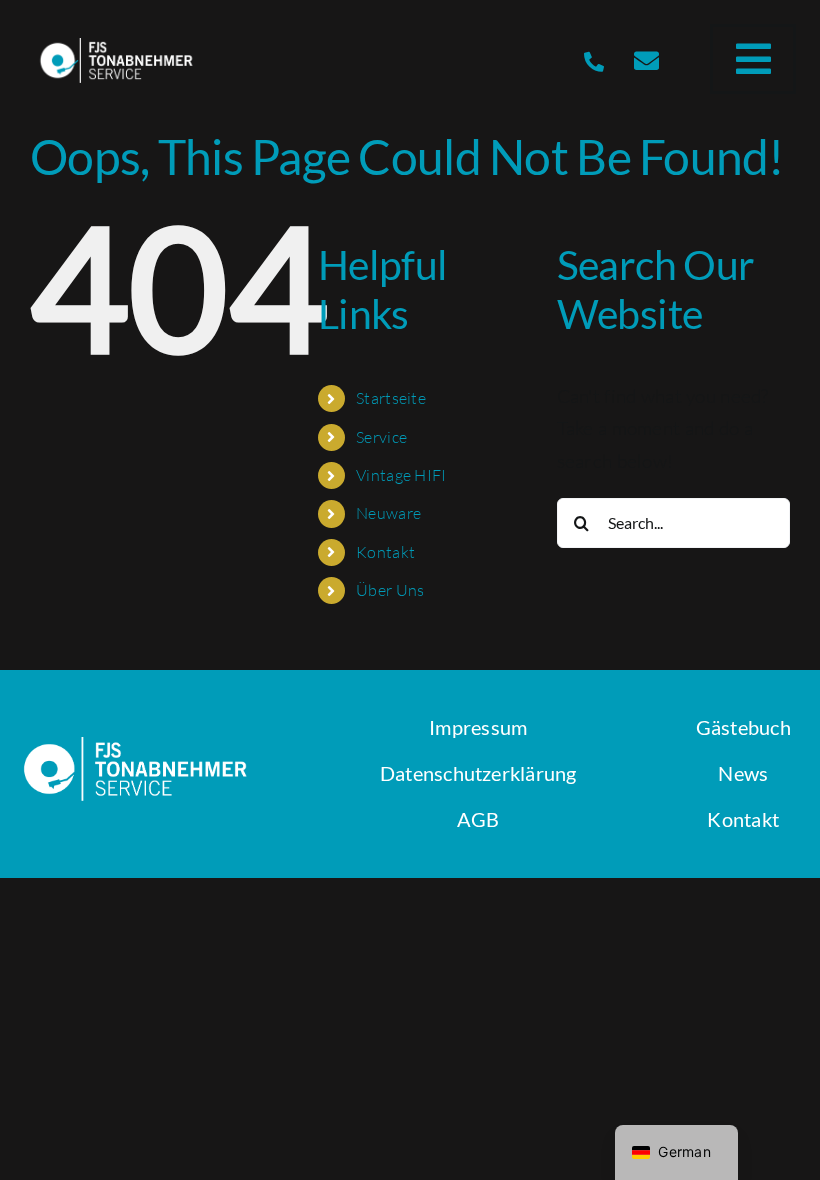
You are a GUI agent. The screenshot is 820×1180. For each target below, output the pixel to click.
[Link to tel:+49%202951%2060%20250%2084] (594, 62)
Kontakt (385, 552)
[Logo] (117, 47)
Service (381, 437)
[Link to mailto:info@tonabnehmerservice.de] (646, 60)
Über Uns (390, 590)
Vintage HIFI (401, 475)
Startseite (391, 398)
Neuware (388, 513)
